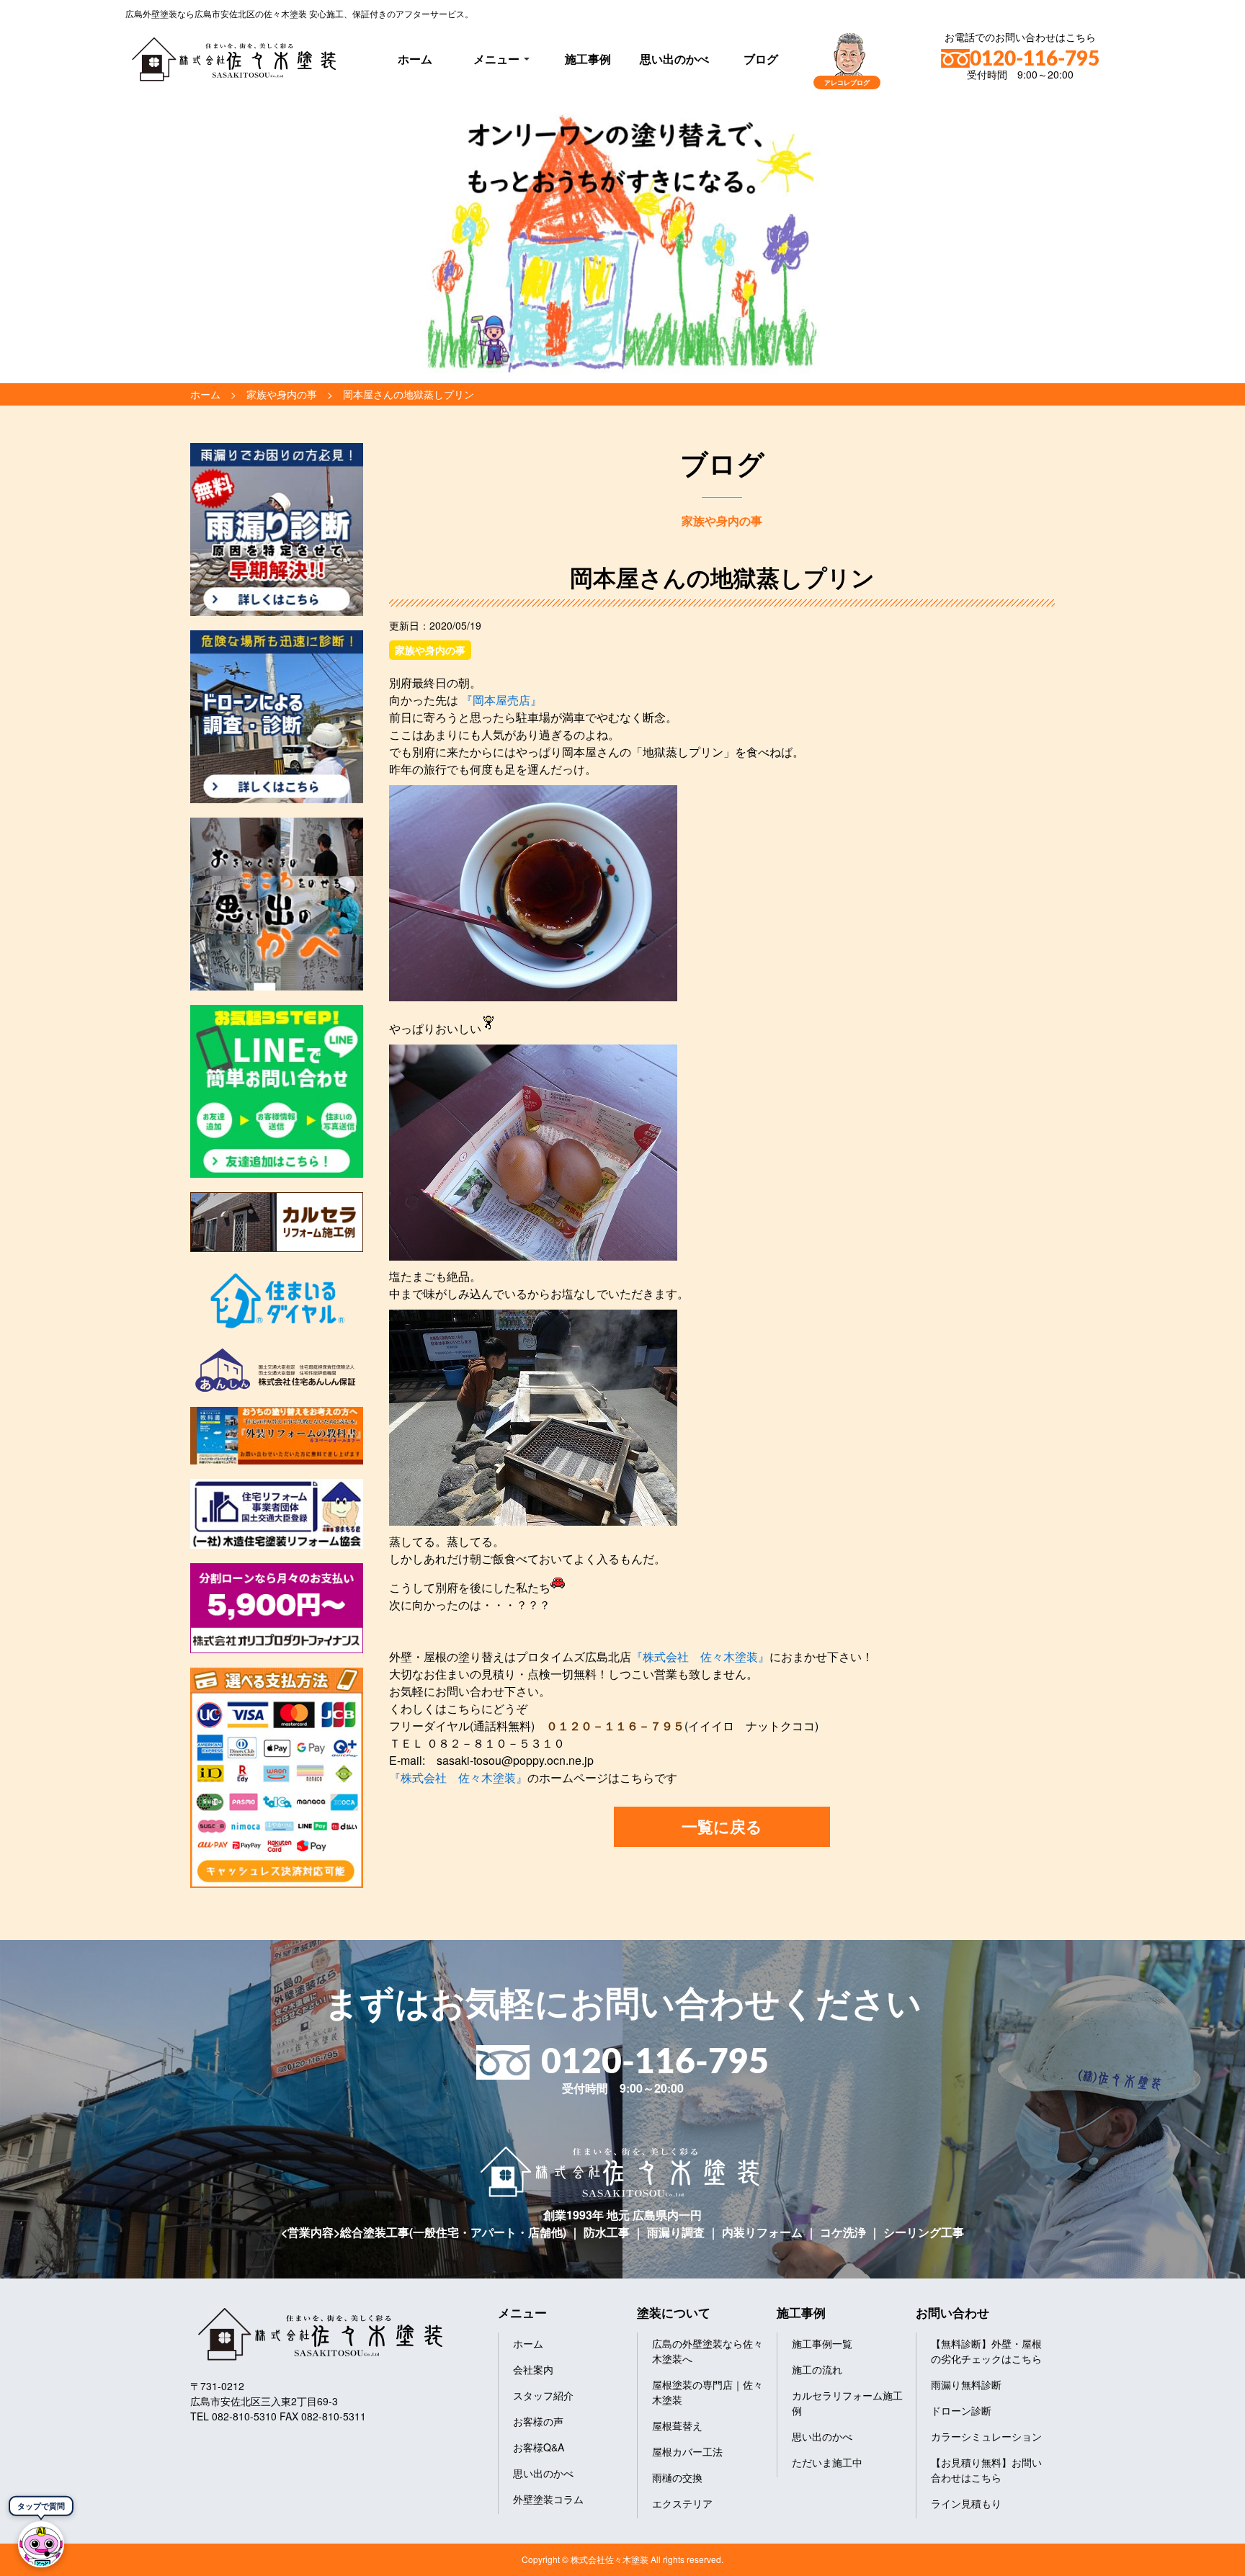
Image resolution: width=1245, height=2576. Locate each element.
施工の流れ (817, 2369)
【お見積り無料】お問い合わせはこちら (986, 2470)
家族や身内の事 (430, 650)
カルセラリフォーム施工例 (847, 2403)
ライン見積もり (966, 2503)
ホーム (415, 59)
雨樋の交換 (677, 2477)
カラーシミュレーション (986, 2436)
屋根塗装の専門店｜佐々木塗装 (708, 2392)
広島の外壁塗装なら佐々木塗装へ (708, 2351)
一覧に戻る (722, 1826)
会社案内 (533, 2369)
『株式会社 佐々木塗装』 (700, 1656)
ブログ (761, 59)
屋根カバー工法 (687, 2451)
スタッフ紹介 (543, 2395)
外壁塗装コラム (548, 2499)
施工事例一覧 (822, 2343)
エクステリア (682, 2503)
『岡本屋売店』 (500, 700)
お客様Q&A (539, 2447)
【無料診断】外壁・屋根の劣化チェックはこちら (986, 2351)
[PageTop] (1196, 2560)
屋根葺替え (677, 2425)
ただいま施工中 (827, 2462)
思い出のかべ (674, 59)
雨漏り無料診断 (966, 2384)
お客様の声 (538, 2421)
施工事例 (588, 59)
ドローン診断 (961, 2410)
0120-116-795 (1035, 59)
